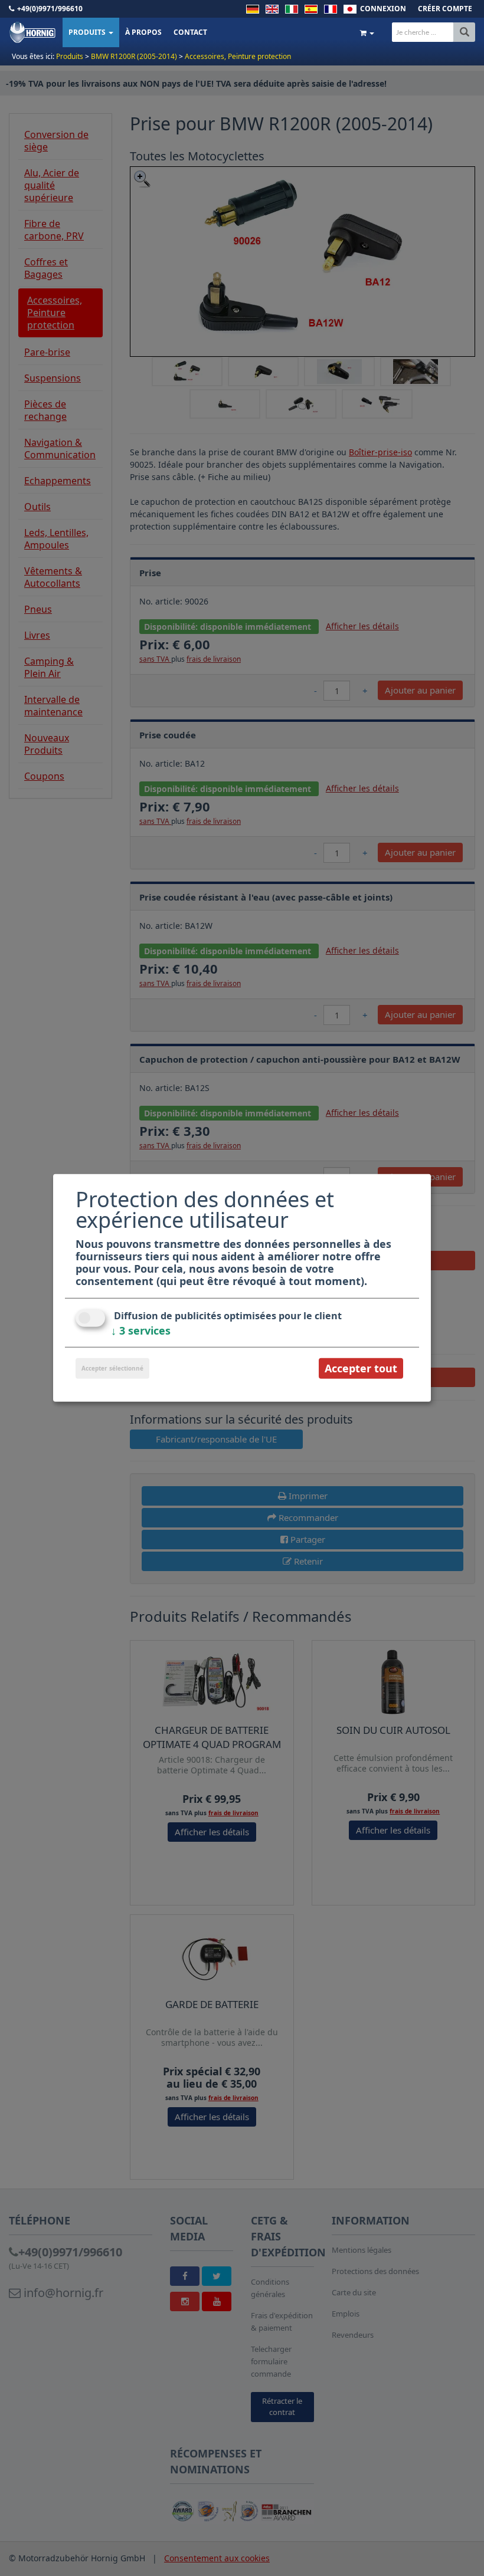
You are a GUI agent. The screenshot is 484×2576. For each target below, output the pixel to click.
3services (141, 1330)
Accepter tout (361, 1368)
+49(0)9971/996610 (50, 9)
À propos (143, 32)
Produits (88, 32)
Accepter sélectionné (112, 1368)
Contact (190, 32)
